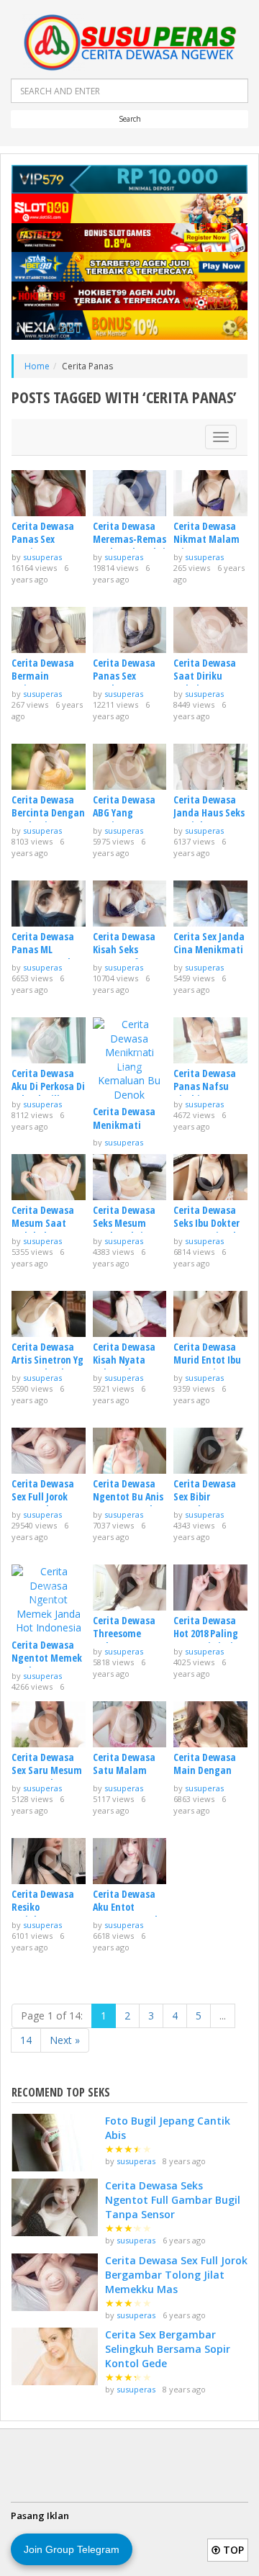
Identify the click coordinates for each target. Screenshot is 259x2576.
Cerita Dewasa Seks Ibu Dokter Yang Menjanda (208, 1223)
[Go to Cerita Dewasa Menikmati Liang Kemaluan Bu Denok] (130, 1060)
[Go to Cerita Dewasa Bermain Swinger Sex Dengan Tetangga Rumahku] (49, 630)
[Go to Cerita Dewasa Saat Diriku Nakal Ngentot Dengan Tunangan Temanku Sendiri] (210, 630)
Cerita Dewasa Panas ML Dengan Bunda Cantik (44, 956)
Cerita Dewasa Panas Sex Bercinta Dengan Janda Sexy (48, 546)
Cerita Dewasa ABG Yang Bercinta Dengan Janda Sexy (129, 819)
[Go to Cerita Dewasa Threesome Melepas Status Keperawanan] (130, 1588)
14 (26, 2040)
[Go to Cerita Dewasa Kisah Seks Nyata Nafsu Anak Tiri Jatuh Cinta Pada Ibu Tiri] (130, 904)
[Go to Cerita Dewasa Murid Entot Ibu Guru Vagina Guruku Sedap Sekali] (210, 1314)
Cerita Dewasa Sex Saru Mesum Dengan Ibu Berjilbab (47, 1777)
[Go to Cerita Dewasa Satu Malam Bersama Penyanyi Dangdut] (130, 1724)
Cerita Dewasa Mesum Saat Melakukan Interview (43, 1230)
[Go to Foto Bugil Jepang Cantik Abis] (55, 2143)
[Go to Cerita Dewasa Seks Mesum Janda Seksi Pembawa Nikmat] (130, 1177)
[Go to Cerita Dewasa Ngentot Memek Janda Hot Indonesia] (49, 1600)
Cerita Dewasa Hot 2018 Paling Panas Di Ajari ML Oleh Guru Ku (209, 1640)
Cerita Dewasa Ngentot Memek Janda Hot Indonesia (47, 1665)
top (232, 2550)
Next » (65, 2040)
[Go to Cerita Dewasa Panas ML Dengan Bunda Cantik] (49, 904)
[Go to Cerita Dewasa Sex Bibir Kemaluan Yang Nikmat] (210, 1451)
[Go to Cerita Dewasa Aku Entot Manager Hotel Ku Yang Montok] (130, 1861)
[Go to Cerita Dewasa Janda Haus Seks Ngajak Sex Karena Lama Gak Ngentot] (210, 767)
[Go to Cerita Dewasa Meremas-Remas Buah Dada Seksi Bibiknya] (130, 493)
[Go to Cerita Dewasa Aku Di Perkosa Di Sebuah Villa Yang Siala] (49, 1040)
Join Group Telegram (72, 2549)
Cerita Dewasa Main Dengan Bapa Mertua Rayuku (205, 1777)
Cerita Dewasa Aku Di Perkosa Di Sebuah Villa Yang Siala (48, 1093)
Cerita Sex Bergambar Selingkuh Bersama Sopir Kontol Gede (168, 2349)
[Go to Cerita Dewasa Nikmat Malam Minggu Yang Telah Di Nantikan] (210, 493)
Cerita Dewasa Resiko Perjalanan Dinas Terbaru (43, 1914)
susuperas (42, 557)
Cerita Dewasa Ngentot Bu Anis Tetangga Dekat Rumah (129, 1503)
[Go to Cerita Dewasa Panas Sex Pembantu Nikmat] (130, 630)
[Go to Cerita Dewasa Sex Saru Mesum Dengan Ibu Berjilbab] (49, 1724)
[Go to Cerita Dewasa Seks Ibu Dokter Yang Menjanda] (210, 1177)
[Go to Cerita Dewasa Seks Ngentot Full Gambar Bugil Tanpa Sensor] (55, 2207)
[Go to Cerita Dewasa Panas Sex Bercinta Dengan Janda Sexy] (49, 493)
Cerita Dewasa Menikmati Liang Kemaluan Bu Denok (128, 1131)
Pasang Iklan (40, 2516)
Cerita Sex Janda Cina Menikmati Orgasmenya (209, 949)
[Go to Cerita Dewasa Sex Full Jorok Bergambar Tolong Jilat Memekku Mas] (49, 1451)
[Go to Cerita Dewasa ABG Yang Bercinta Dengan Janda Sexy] (130, 767)
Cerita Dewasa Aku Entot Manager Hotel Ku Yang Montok (128, 1914)
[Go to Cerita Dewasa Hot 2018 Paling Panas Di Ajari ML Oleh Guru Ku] (210, 1588)
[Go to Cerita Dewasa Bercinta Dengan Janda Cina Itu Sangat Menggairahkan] (49, 767)
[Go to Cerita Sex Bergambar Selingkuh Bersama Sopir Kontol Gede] (55, 2356)
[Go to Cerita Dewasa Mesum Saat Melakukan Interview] (49, 1177)
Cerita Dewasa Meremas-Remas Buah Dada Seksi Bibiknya (129, 546)
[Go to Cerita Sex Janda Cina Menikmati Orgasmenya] (210, 904)
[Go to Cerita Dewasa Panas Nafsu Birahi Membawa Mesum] (210, 1040)
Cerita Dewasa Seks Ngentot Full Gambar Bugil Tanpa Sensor (173, 2200)
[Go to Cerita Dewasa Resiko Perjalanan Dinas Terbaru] (49, 1861)
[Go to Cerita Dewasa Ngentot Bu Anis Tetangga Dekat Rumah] (130, 1451)
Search (130, 119)
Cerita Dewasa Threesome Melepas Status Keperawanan (127, 1640)
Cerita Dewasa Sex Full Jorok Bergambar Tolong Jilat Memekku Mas (176, 2275)
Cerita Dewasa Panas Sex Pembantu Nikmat (124, 683)
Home (37, 366)
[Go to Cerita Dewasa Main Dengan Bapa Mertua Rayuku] (210, 1724)
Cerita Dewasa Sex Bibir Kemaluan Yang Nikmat (208, 1503)
